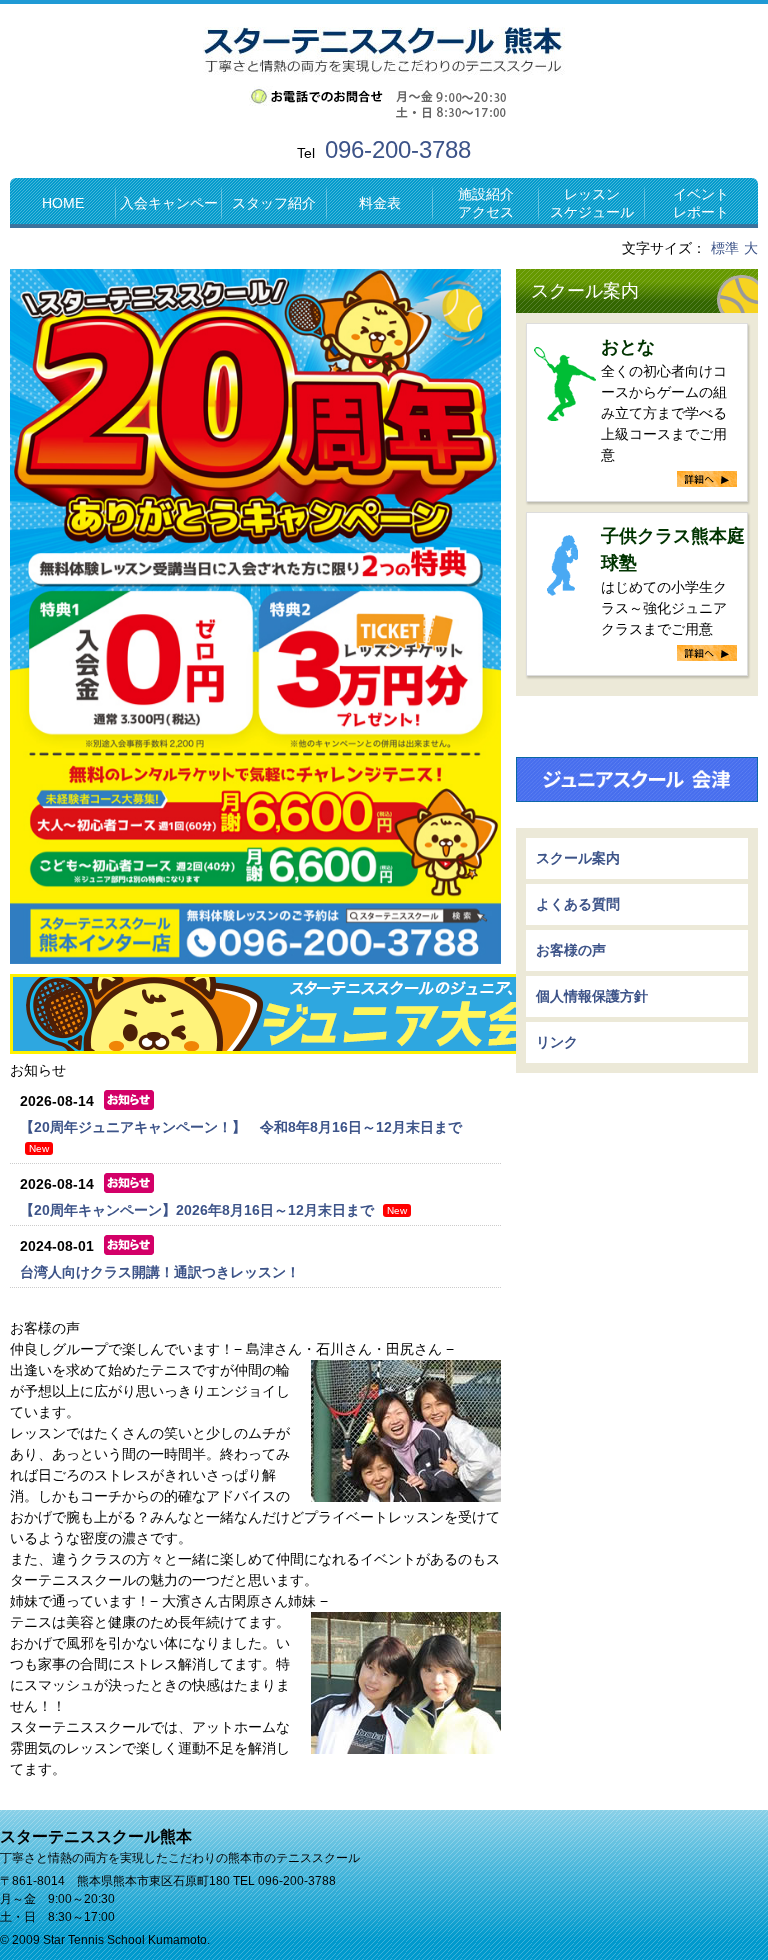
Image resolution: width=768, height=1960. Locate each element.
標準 (725, 248)
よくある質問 (578, 904)
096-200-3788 (398, 149)
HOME (63, 203)
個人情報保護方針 (592, 996)
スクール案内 (585, 291)
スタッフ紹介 (274, 203)
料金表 (380, 203)
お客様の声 (571, 950)
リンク (557, 1042)
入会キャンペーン (169, 211)
